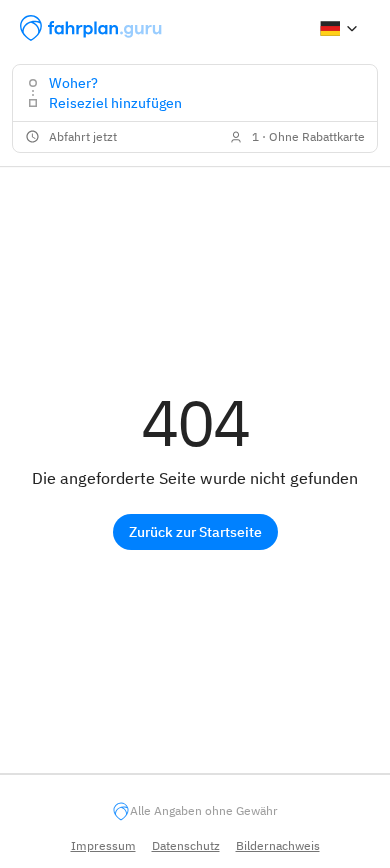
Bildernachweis (278, 845)
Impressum (103, 845)
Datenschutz (186, 845)
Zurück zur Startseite (195, 532)
